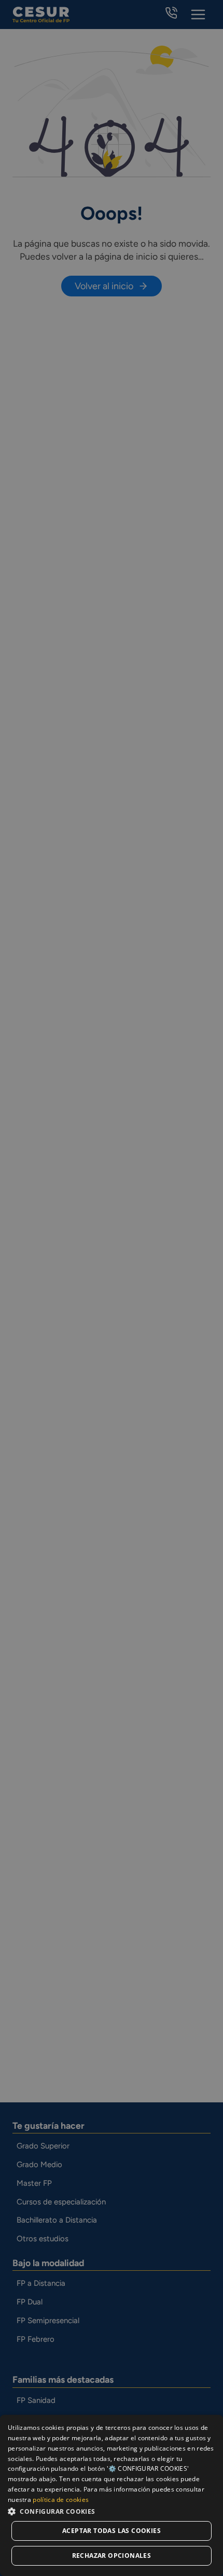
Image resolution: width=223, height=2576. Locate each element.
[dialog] (112, 2495)
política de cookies (61, 2500)
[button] (112, 2511)
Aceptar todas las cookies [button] (112, 2531)
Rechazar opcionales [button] (112, 2556)
